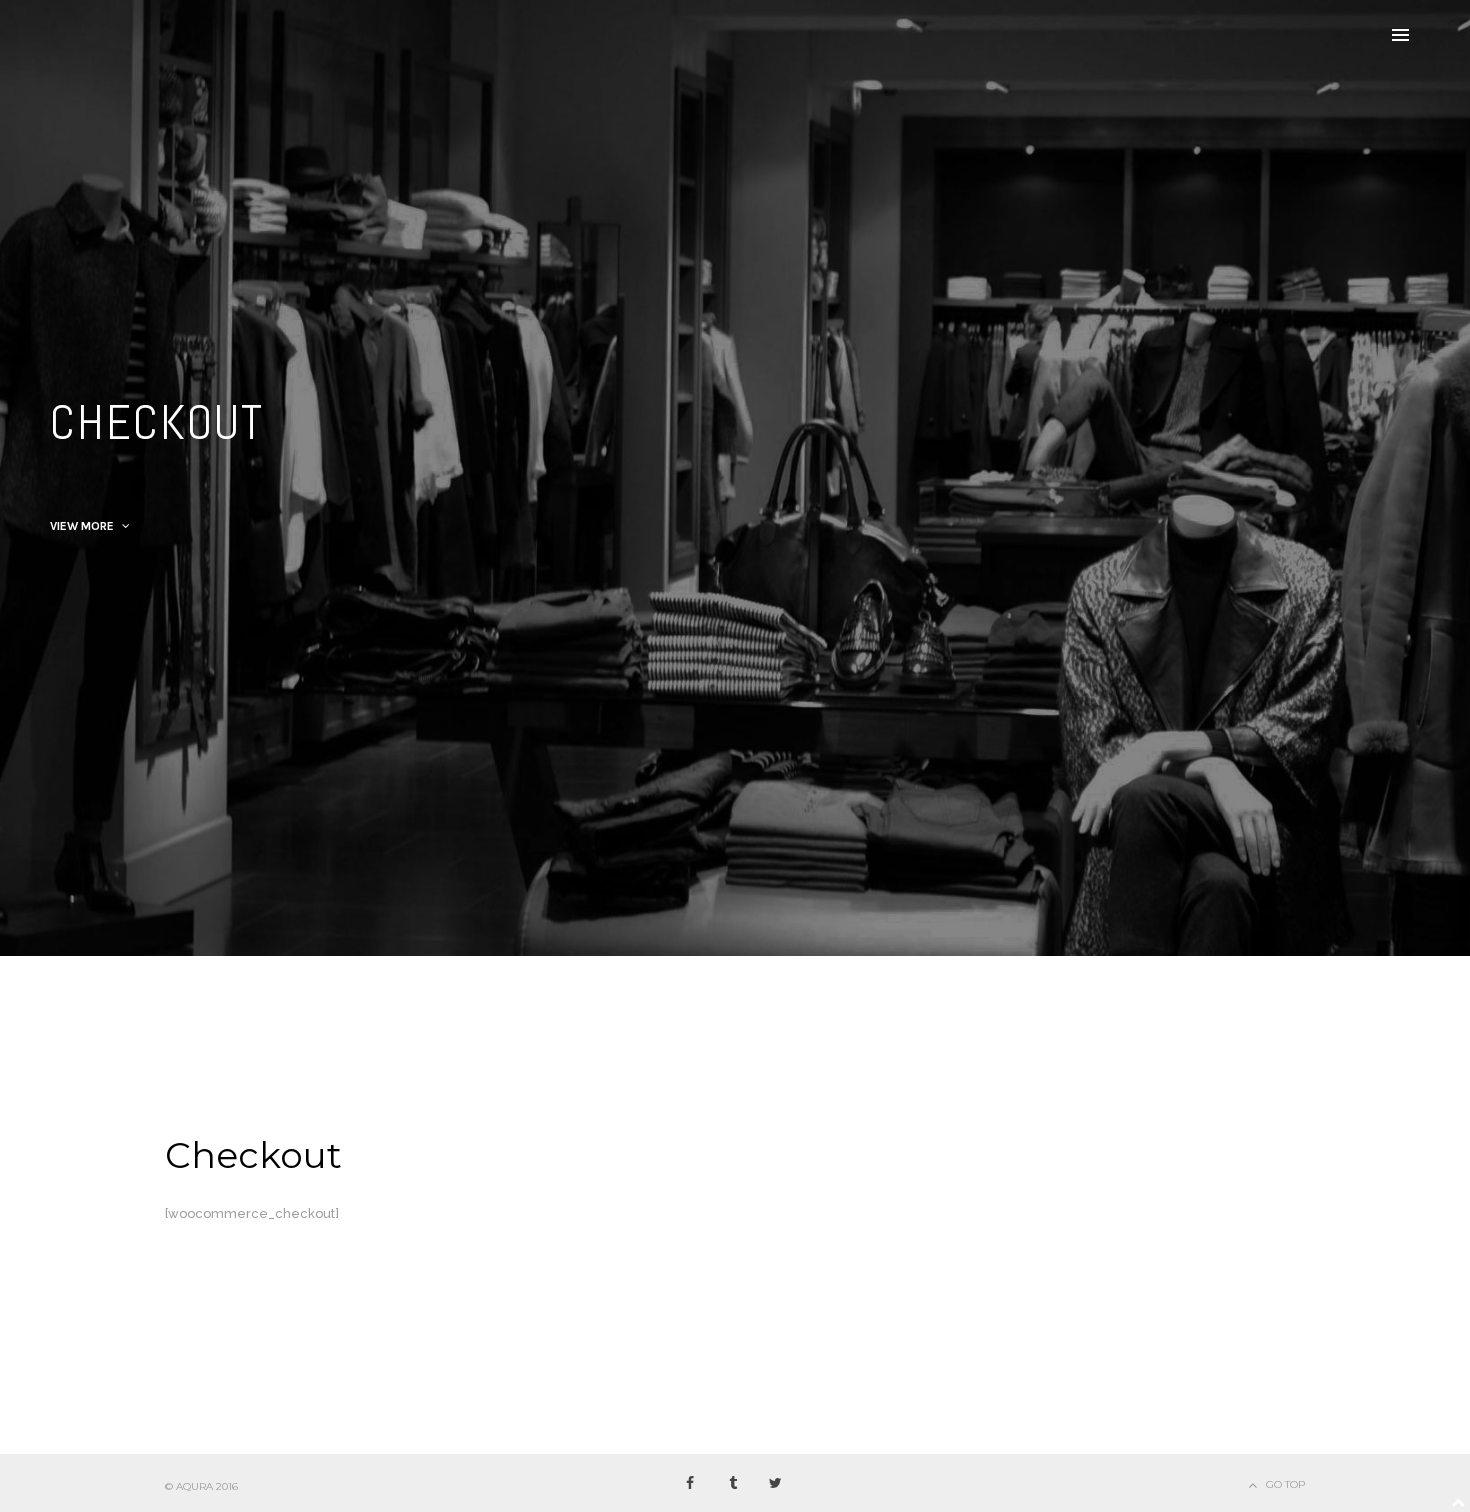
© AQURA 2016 (201, 1486)
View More (83, 526)
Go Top (1285, 1484)
